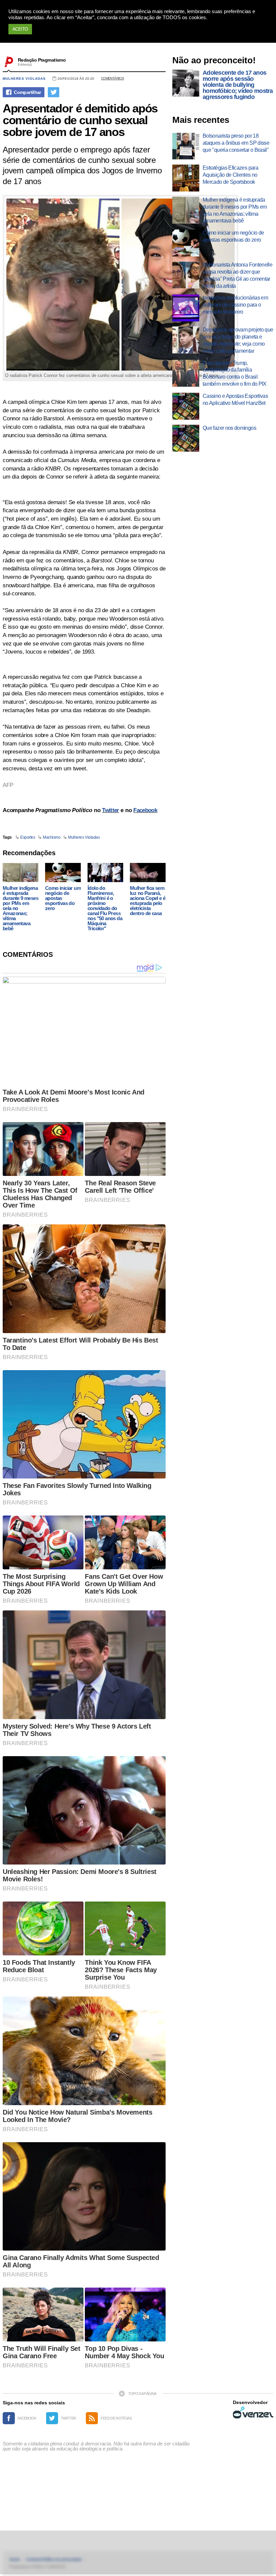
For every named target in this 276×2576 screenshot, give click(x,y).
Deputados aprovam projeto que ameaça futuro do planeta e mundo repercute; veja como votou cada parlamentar (238, 340)
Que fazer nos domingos (229, 428)
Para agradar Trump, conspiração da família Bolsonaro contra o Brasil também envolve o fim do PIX (235, 373)
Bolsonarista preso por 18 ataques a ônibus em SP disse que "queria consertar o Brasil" (236, 143)
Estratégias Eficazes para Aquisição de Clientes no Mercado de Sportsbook (230, 175)
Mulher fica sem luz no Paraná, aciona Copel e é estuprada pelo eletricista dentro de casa (148, 901)
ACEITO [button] (20, 29)
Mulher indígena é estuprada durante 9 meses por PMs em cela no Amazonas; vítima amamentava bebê (21, 908)
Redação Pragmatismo (42, 60)
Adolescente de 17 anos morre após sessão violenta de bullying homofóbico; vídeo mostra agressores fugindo (238, 85)
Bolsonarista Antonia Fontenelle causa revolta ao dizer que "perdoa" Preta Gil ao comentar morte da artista (237, 275)
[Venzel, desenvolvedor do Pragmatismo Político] (253, 2412)
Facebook (145, 810)
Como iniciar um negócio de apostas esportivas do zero (63, 898)
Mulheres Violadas (84, 837)
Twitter (110, 810)
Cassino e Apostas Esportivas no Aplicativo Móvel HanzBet (235, 399)
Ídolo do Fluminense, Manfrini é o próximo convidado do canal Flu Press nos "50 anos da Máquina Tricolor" (105, 908)
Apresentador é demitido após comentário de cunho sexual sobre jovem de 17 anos (80, 120)
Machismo (51, 837)
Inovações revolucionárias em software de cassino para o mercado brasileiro (235, 305)
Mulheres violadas (24, 79)
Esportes (28, 837)
